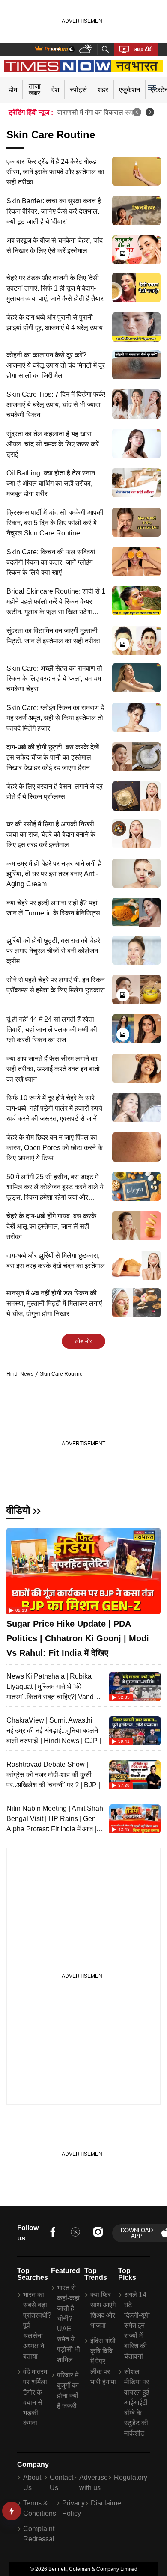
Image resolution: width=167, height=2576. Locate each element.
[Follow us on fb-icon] (53, 2233)
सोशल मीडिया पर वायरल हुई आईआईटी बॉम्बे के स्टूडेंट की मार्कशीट (137, 2402)
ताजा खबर (35, 90)
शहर (103, 90)
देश (55, 90)
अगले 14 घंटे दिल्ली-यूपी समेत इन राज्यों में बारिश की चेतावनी (137, 2325)
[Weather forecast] (86, 49)
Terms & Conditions (40, 2508)
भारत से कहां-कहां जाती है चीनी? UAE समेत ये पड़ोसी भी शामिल (69, 2324)
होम (13, 90)
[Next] (150, 112)
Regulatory (131, 2477)
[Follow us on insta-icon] (98, 2233)
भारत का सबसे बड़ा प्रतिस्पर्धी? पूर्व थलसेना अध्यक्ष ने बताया (36, 2325)
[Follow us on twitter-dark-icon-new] (75, 2233)
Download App (137, 2233)
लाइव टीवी (143, 49)
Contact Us (61, 2482)
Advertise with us (94, 2482)
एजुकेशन (130, 90)
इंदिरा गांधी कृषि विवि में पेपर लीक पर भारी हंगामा (103, 2361)
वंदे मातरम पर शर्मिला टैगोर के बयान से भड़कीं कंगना (35, 2397)
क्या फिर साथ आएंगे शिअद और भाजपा (103, 2310)
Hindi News (20, 1374)
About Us (32, 2482)
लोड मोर (83, 1341)
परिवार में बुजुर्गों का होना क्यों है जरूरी (68, 2390)
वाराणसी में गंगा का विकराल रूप (95, 112)
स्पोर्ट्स (78, 90)
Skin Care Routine (61, 1374)
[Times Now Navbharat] (84, 66)
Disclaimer (107, 2503)
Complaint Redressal (39, 2534)
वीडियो (18, 1510)
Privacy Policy (73, 2508)
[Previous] (137, 112)
